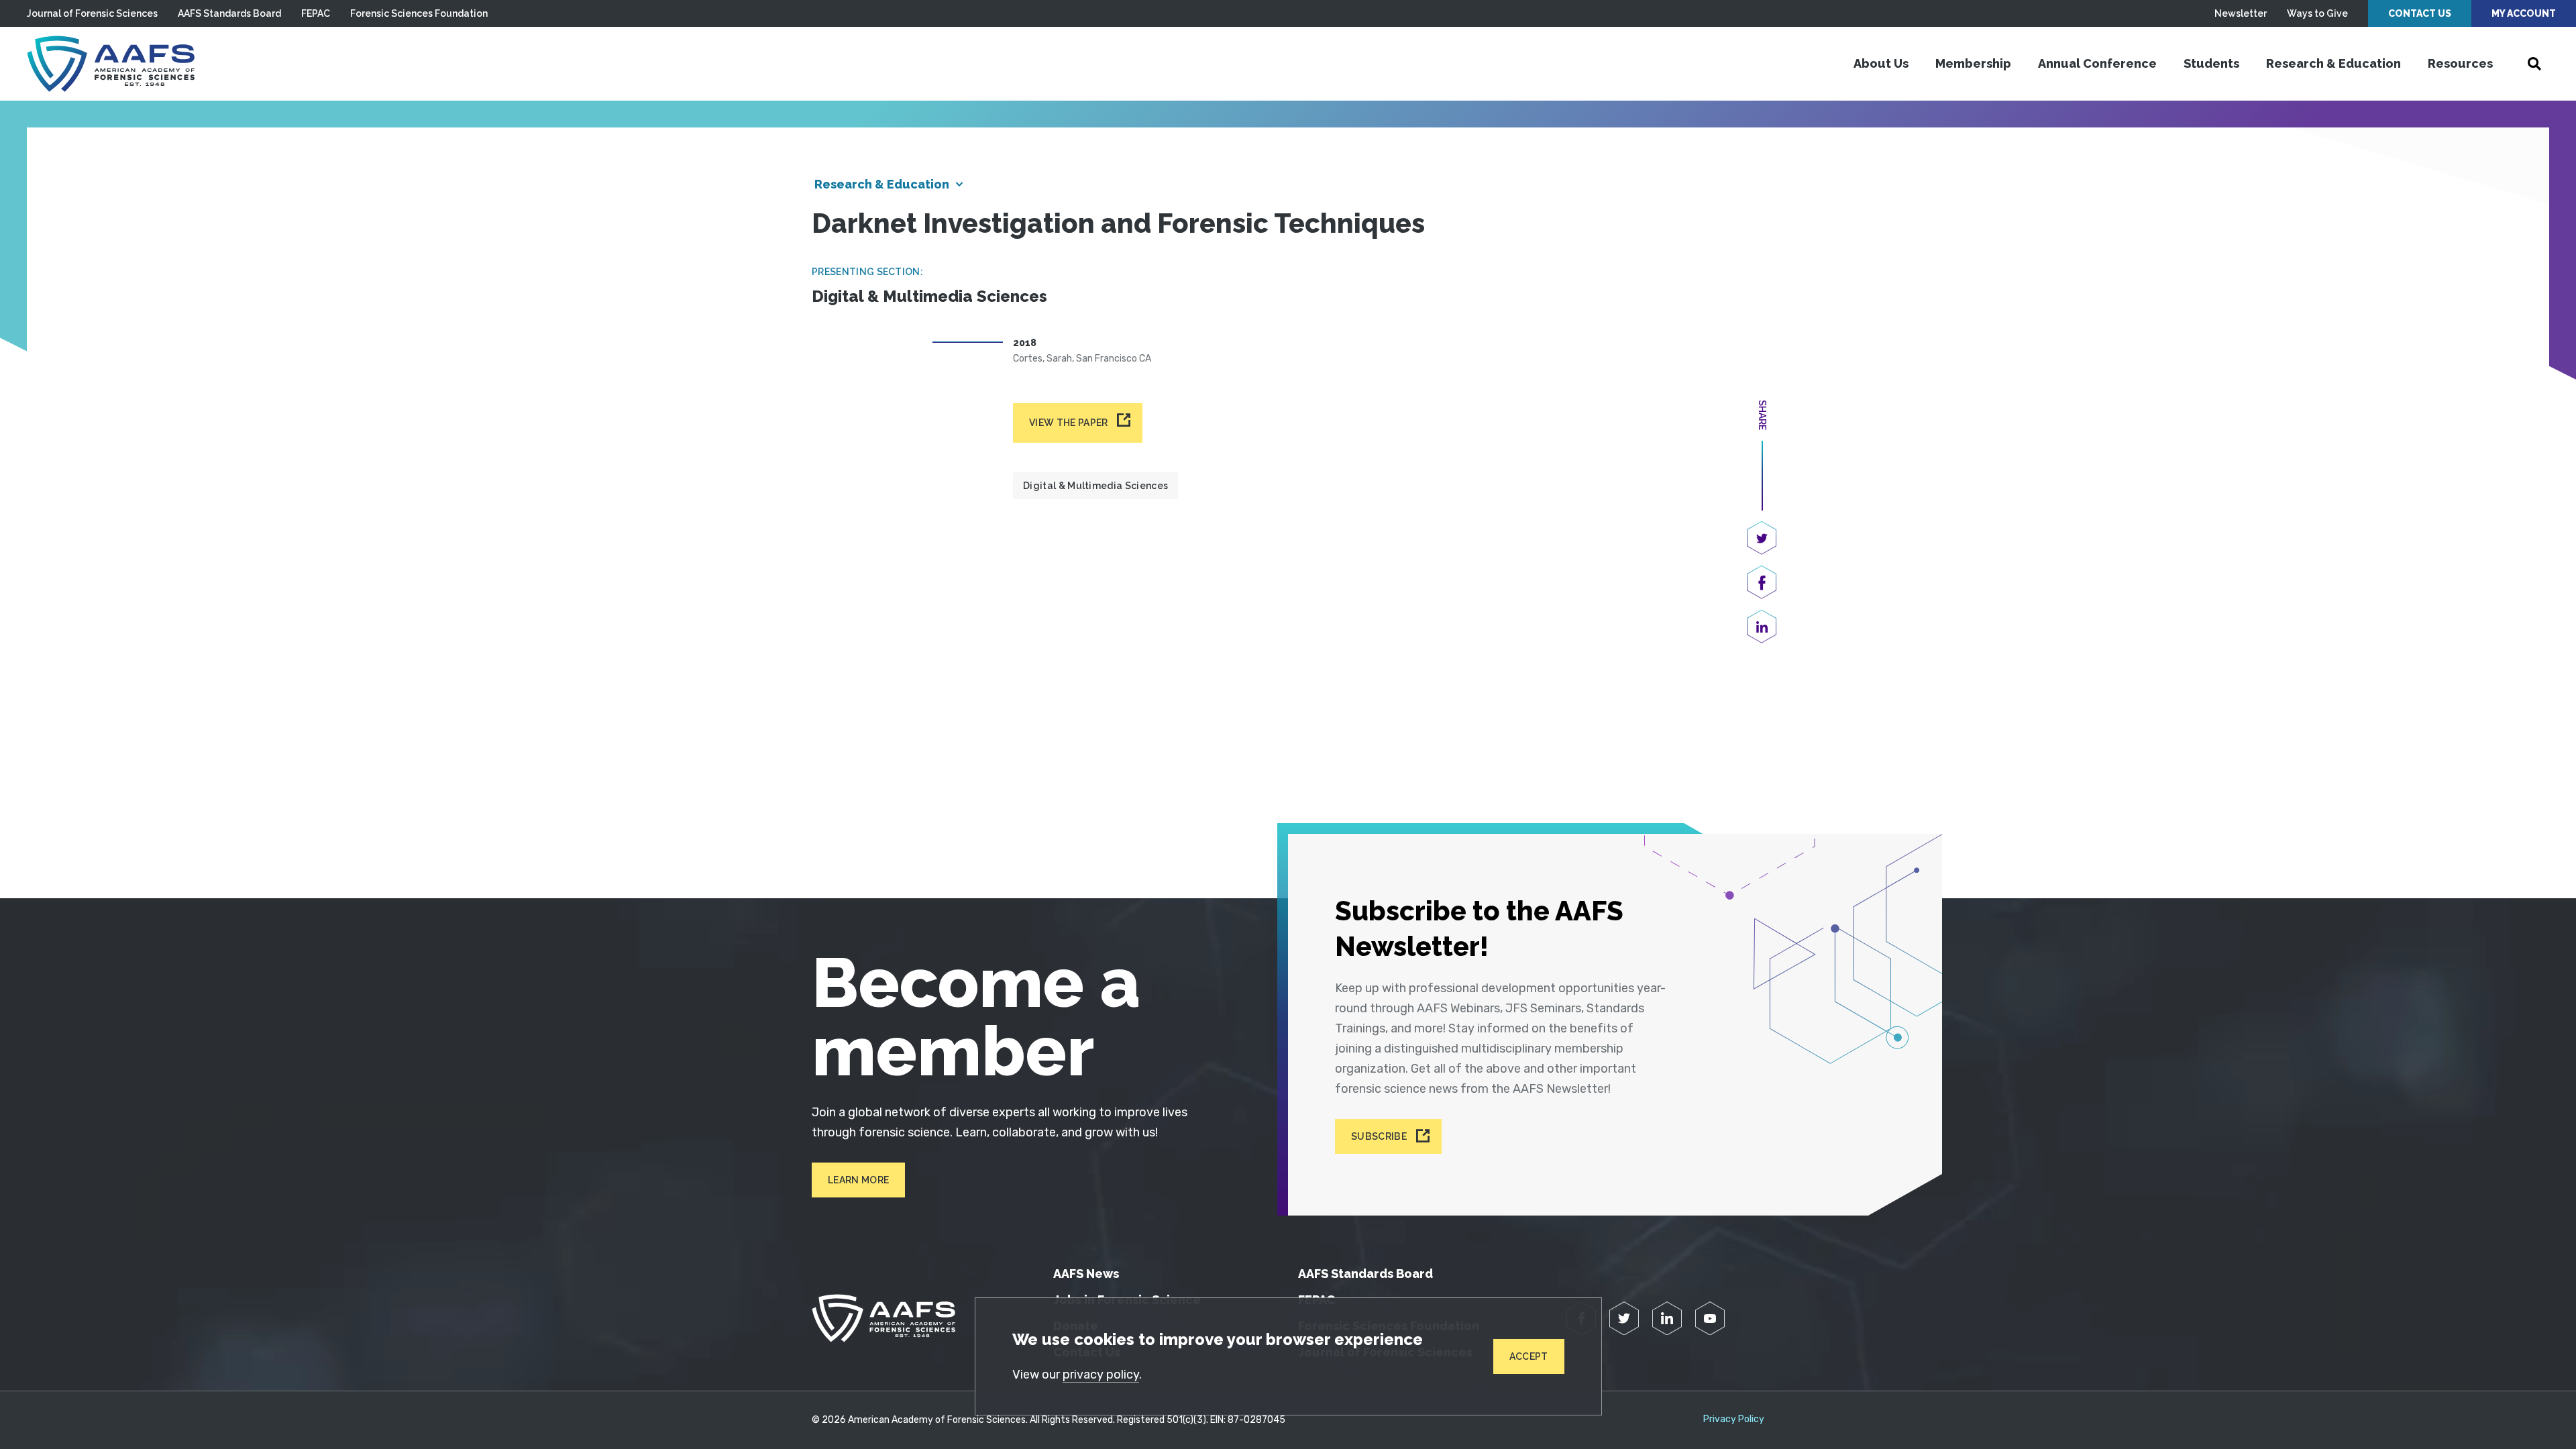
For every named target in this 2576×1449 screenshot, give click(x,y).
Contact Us (2420, 13)
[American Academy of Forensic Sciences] (111, 64)
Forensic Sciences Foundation (419, 13)
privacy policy (1101, 1375)
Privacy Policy (1734, 1419)
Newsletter (2241, 13)
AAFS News (1086, 1274)
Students (2211, 63)
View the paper (1068, 423)
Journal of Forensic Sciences (92, 13)
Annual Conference (2097, 63)
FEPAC (316, 13)
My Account (2524, 13)
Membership (1973, 63)
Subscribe (1379, 1136)
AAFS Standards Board (229, 13)
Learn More (858, 1180)
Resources (2460, 63)
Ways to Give (2317, 13)
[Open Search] (2534, 64)
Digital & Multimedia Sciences (1095, 486)
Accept (1529, 1356)
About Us (1881, 63)
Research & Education (2333, 63)
